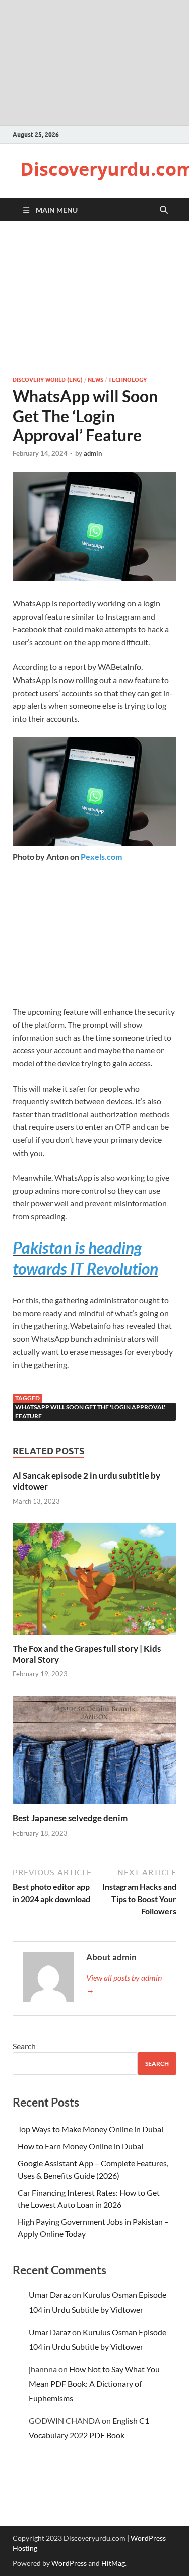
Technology (128, 380)
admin (93, 453)
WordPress (69, 2563)
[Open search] (164, 210)
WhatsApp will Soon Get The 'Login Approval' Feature (90, 1412)
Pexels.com (101, 857)
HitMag (113, 2563)
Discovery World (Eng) (48, 380)
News (96, 380)
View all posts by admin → (124, 1983)
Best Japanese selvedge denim (70, 1818)
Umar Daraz (50, 2295)
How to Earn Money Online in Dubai (80, 2146)
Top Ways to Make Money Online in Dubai (90, 2129)
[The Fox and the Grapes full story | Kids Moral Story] (94, 1581)
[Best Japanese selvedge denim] (94, 1753)
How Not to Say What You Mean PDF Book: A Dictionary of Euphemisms (94, 2384)
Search (24, 2046)
